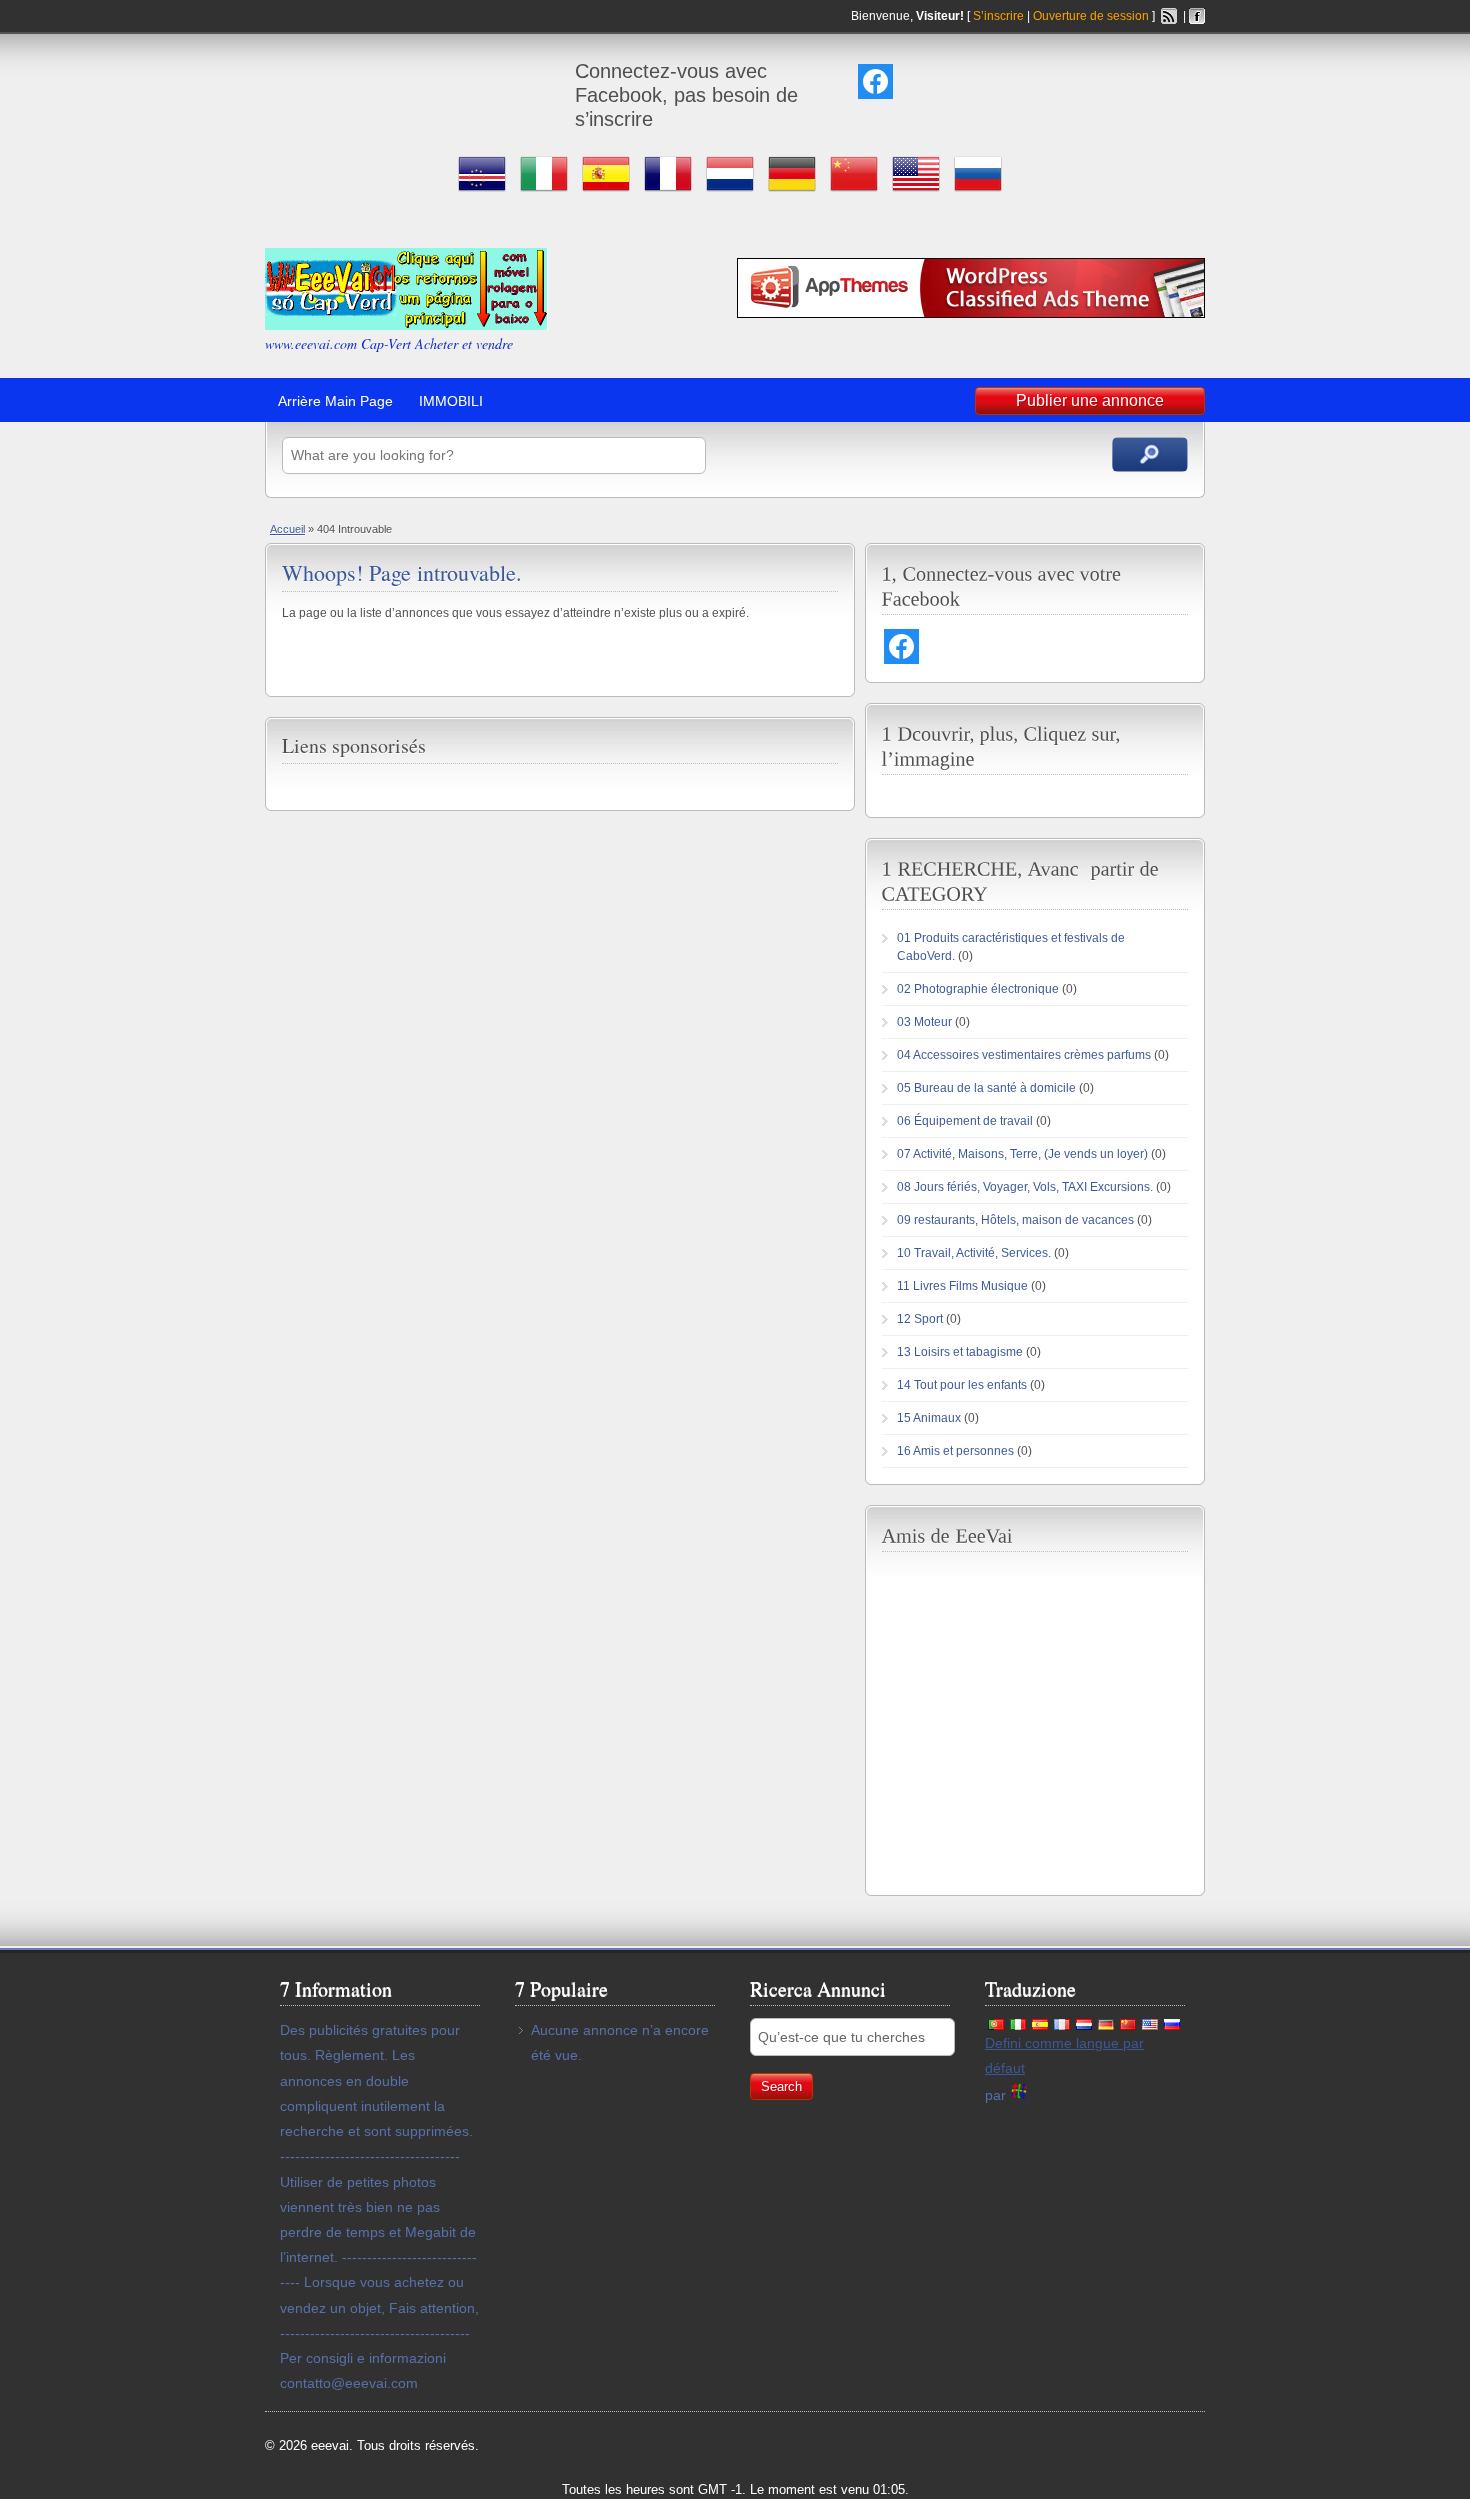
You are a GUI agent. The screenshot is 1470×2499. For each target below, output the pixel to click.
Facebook (1197, 16)
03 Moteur (924, 1022)
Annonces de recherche (1150, 454)
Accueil (287, 529)
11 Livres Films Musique (962, 1286)
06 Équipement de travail (965, 1121)
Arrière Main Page (335, 401)
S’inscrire (998, 16)
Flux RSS (1169, 16)
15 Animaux (929, 1418)
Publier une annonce (1090, 400)
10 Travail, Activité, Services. (974, 1253)
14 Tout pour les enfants (962, 1385)
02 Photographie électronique (978, 989)
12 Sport (920, 1319)
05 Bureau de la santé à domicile (986, 1088)
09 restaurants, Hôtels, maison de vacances (1015, 1220)
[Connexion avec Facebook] (875, 81)
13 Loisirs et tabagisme (960, 1352)
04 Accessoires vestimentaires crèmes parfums (1024, 1055)
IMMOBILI (451, 401)
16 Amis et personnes (955, 1451)
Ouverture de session (1091, 16)
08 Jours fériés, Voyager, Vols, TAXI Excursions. (1025, 1187)
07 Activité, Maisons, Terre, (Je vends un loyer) (1022, 1154)
